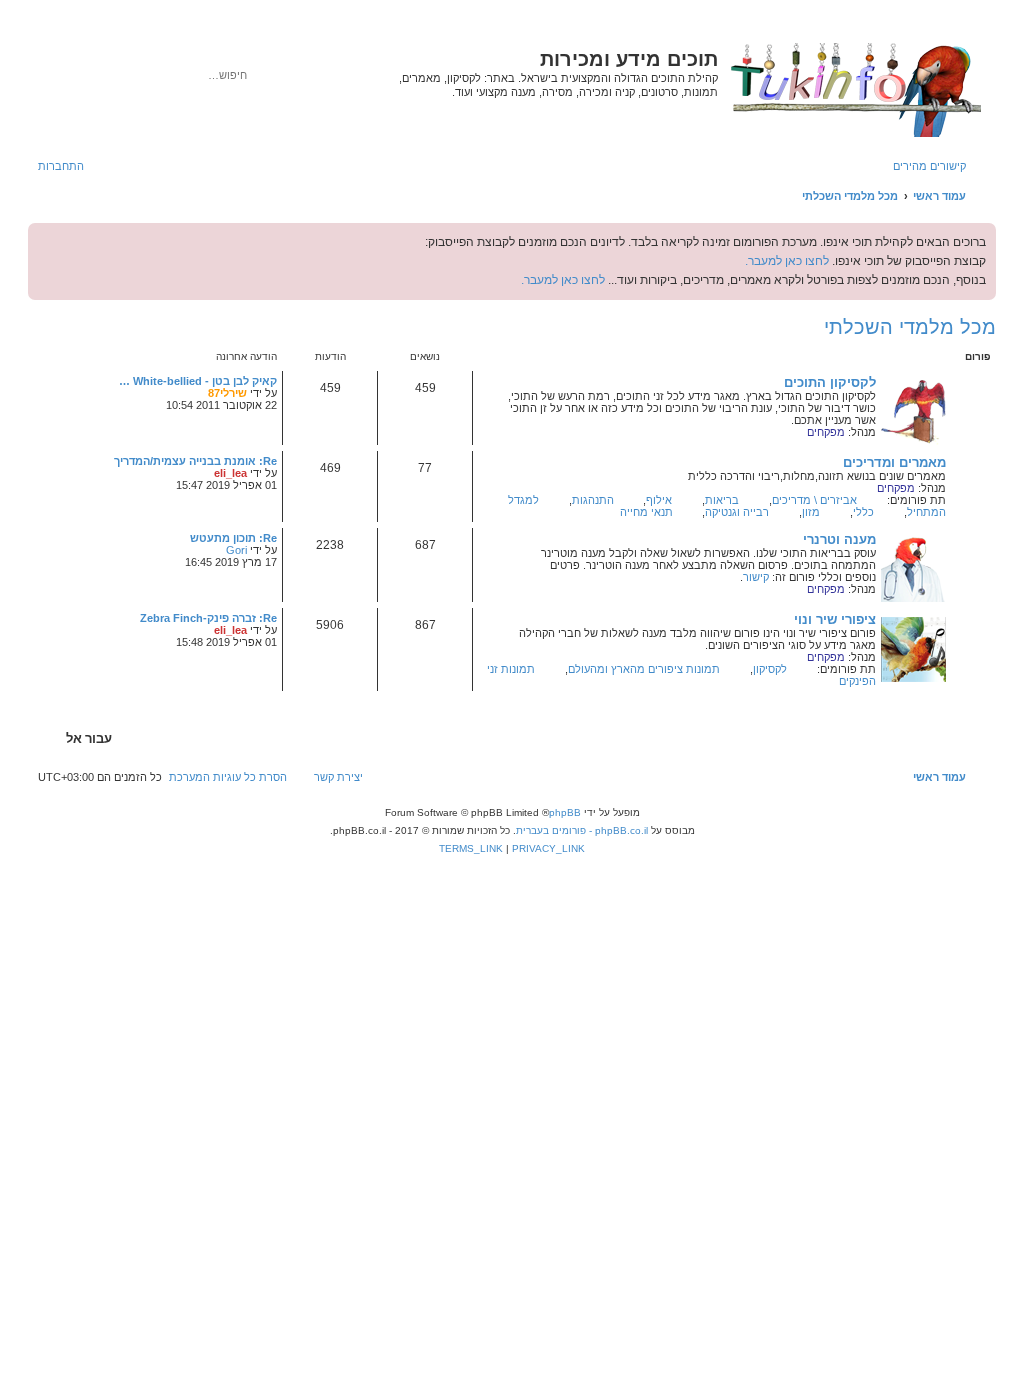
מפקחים (826, 432)
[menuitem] (71, 166)
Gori (236, 550)
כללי (863, 512)
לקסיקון (770, 669)
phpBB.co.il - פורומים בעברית (582, 830)
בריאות (722, 500)
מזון (811, 512)
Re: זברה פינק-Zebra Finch (208, 618)
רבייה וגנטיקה (737, 512)
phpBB (565, 812)
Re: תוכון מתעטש (233, 538)
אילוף (659, 500)
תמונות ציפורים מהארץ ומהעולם (644, 669)
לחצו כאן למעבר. (787, 261)
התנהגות (593, 500)
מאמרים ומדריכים (894, 462)
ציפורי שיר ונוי (835, 619)
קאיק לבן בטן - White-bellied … (198, 381)
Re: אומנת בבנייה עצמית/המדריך (195, 461)
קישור (756, 577)
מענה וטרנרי (839, 539)
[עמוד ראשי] (854, 86)
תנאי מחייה (646, 512)
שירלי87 (227, 393)
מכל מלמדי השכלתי (910, 327)
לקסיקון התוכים (830, 382)
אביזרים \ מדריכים (814, 500)
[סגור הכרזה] (44, 239)
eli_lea (230, 473)
